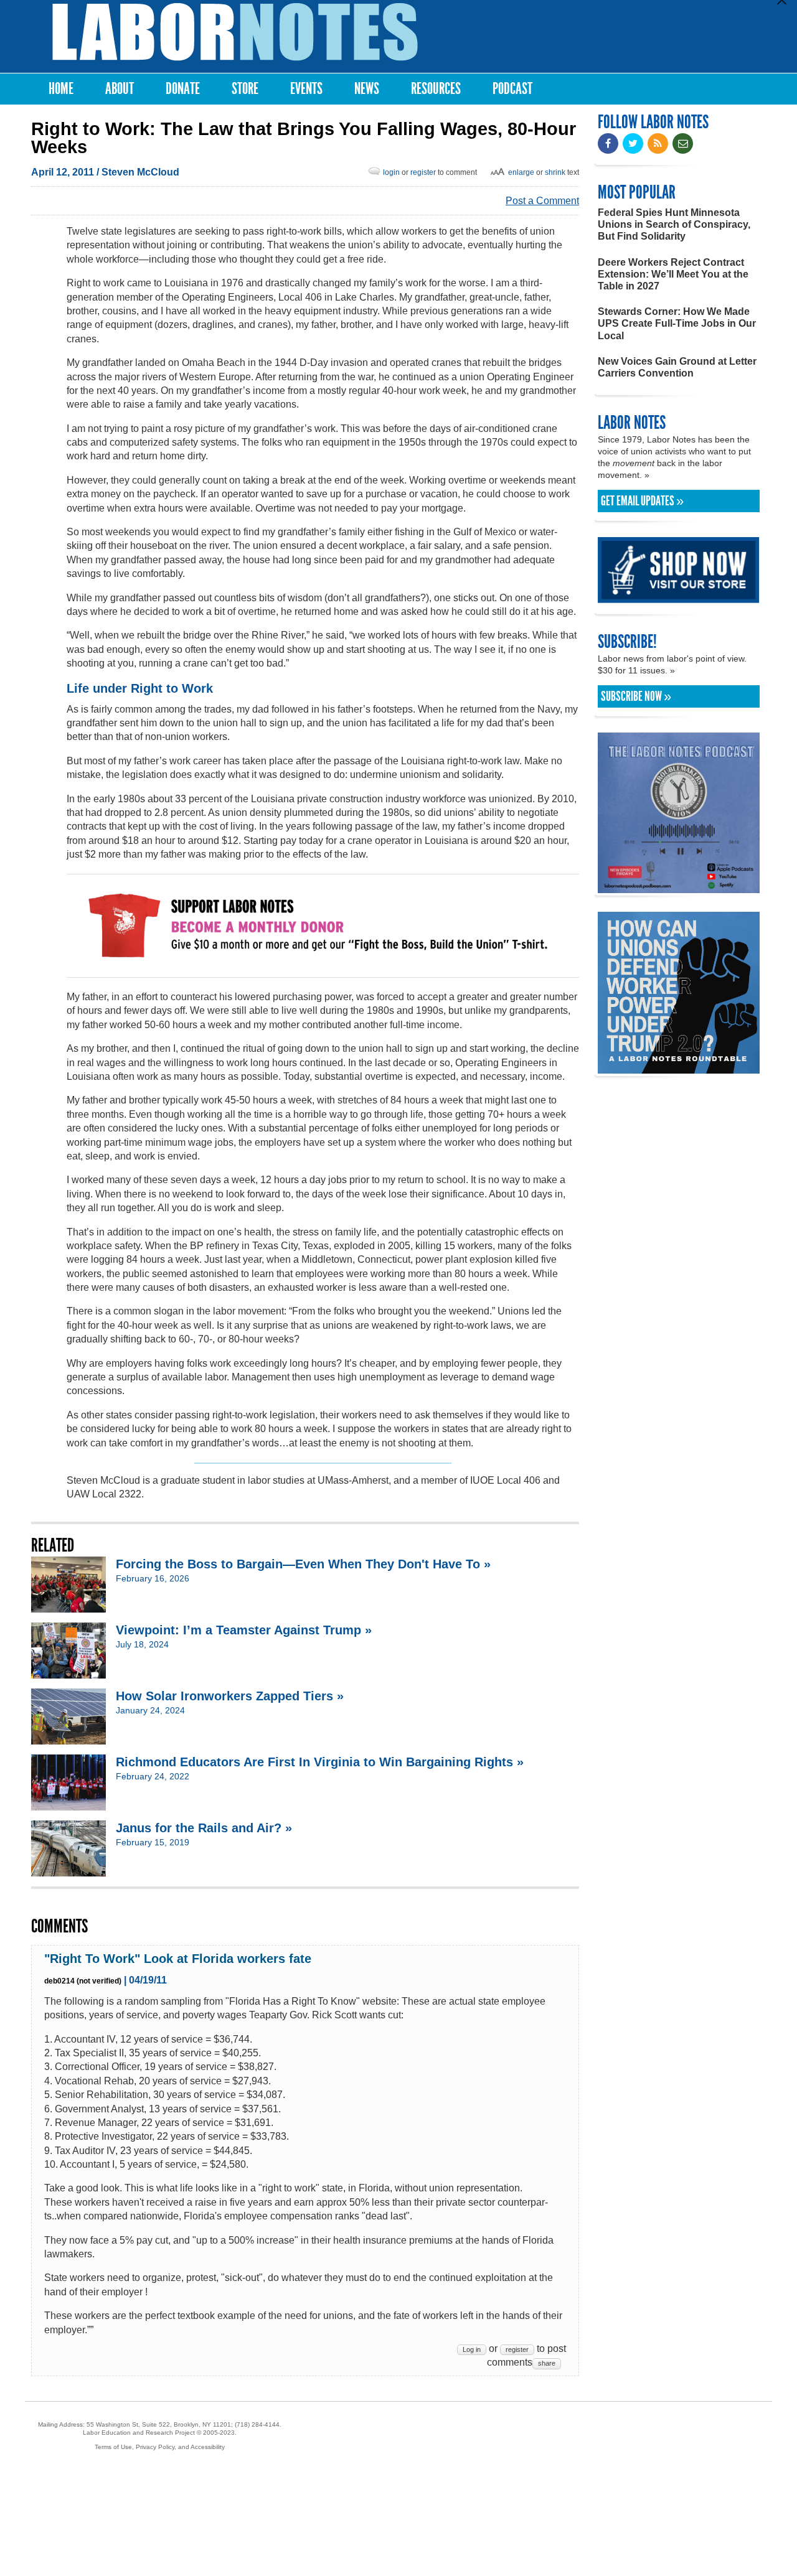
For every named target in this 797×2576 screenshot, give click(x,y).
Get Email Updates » (642, 501)
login (391, 172)
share (547, 2363)
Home (61, 89)
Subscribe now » (636, 696)
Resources (436, 89)
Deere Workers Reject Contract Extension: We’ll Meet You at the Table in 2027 (673, 274)
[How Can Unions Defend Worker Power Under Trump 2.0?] (679, 1068)
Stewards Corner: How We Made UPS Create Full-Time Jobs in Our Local (677, 323)
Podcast (512, 89)
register (423, 172)
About (120, 89)
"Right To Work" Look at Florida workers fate (178, 1959)
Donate (183, 89)
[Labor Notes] (235, 32)
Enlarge (521, 172)
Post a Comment (542, 201)
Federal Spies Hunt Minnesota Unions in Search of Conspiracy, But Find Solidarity (674, 224)
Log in (472, 2349)
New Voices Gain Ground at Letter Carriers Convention (677, 367)
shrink (555, 172)
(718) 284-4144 (257, 2424)
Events (306, 89)
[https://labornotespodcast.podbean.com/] (679, 887)
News (367, 89)
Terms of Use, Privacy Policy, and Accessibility (160, 2447)
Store (245, 89)
